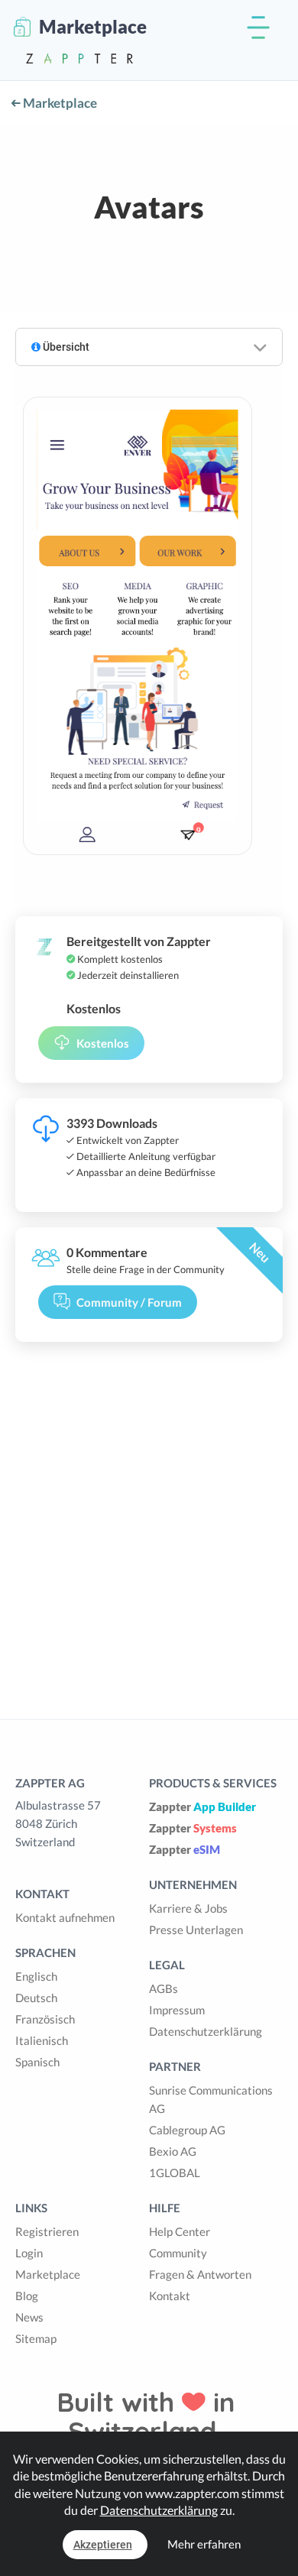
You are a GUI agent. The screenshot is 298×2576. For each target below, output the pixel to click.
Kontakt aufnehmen (65, 1917)
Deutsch (36, 1998)
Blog (27, 2296)
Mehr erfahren (204, 2544)
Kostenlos (103, 1043)
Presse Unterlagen (196, 1930)
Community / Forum (129, 1302)
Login (29, 2253)
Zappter (202, 1806)
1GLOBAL (175, 2173)
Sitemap (36, 2338)
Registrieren (47, 2231)
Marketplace (59, 103)
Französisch (45, 2019)
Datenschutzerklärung (206, 2031)
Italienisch (42, 2040)
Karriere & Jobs (188, 1908)
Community (178, 2253)
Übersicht (65, 347)
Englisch (36, 1976)
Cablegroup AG (187, 2130)
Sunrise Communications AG (211, 2099)
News (29, 2317)
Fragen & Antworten (200, 2274)
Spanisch (37, 2062)
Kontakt (170, 2296)
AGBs (164, 1988)
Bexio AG (173, 2151)
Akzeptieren (103, 2545)
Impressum (177, 2010)
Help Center (180, 2231)
